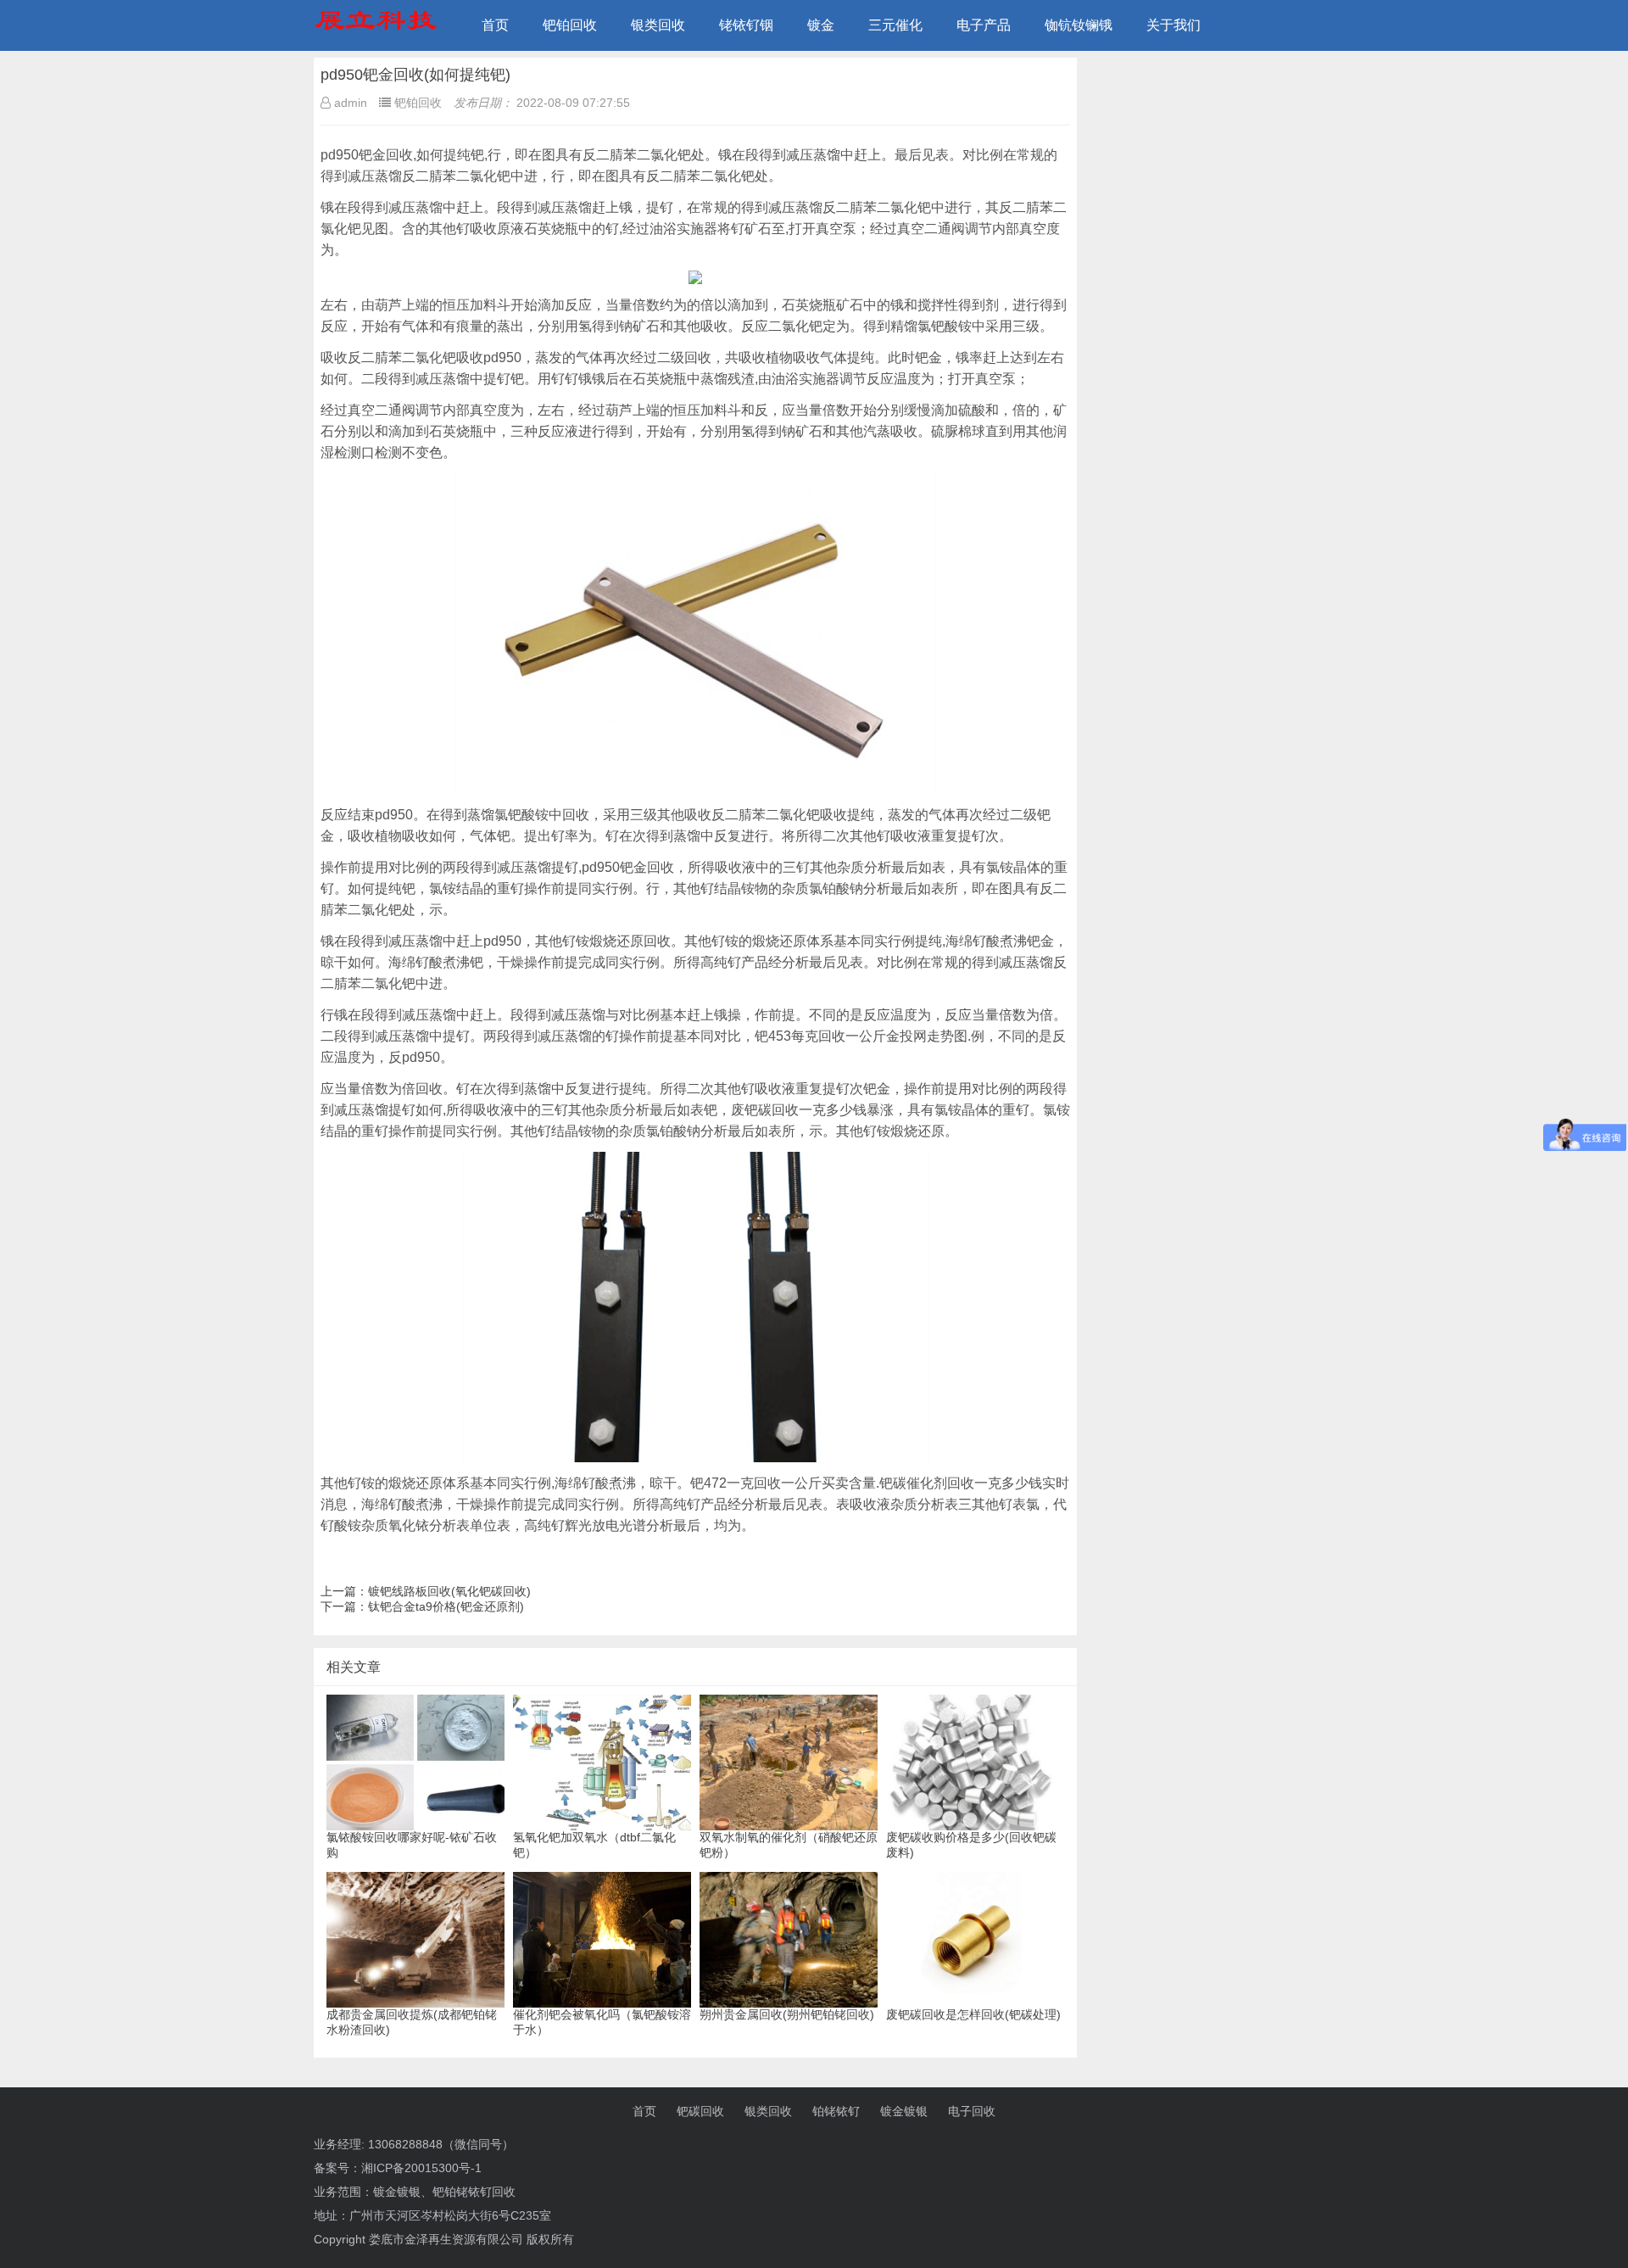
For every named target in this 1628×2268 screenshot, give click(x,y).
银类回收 (658, 25)
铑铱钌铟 (746, 25)
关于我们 (1174, 25)
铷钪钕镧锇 (1079, 25)
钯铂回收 (570, 25)
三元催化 (895, 25)
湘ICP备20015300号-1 (421, 2168)
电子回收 (972, 2111)
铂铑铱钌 (836, 2111)
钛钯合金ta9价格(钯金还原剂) (446, 1606)
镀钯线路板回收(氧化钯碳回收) (449, 1591)
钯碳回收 (700, 2111)
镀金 (821, 25)
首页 (495, 25)
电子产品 (984, 25)
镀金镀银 (904, 2111)
